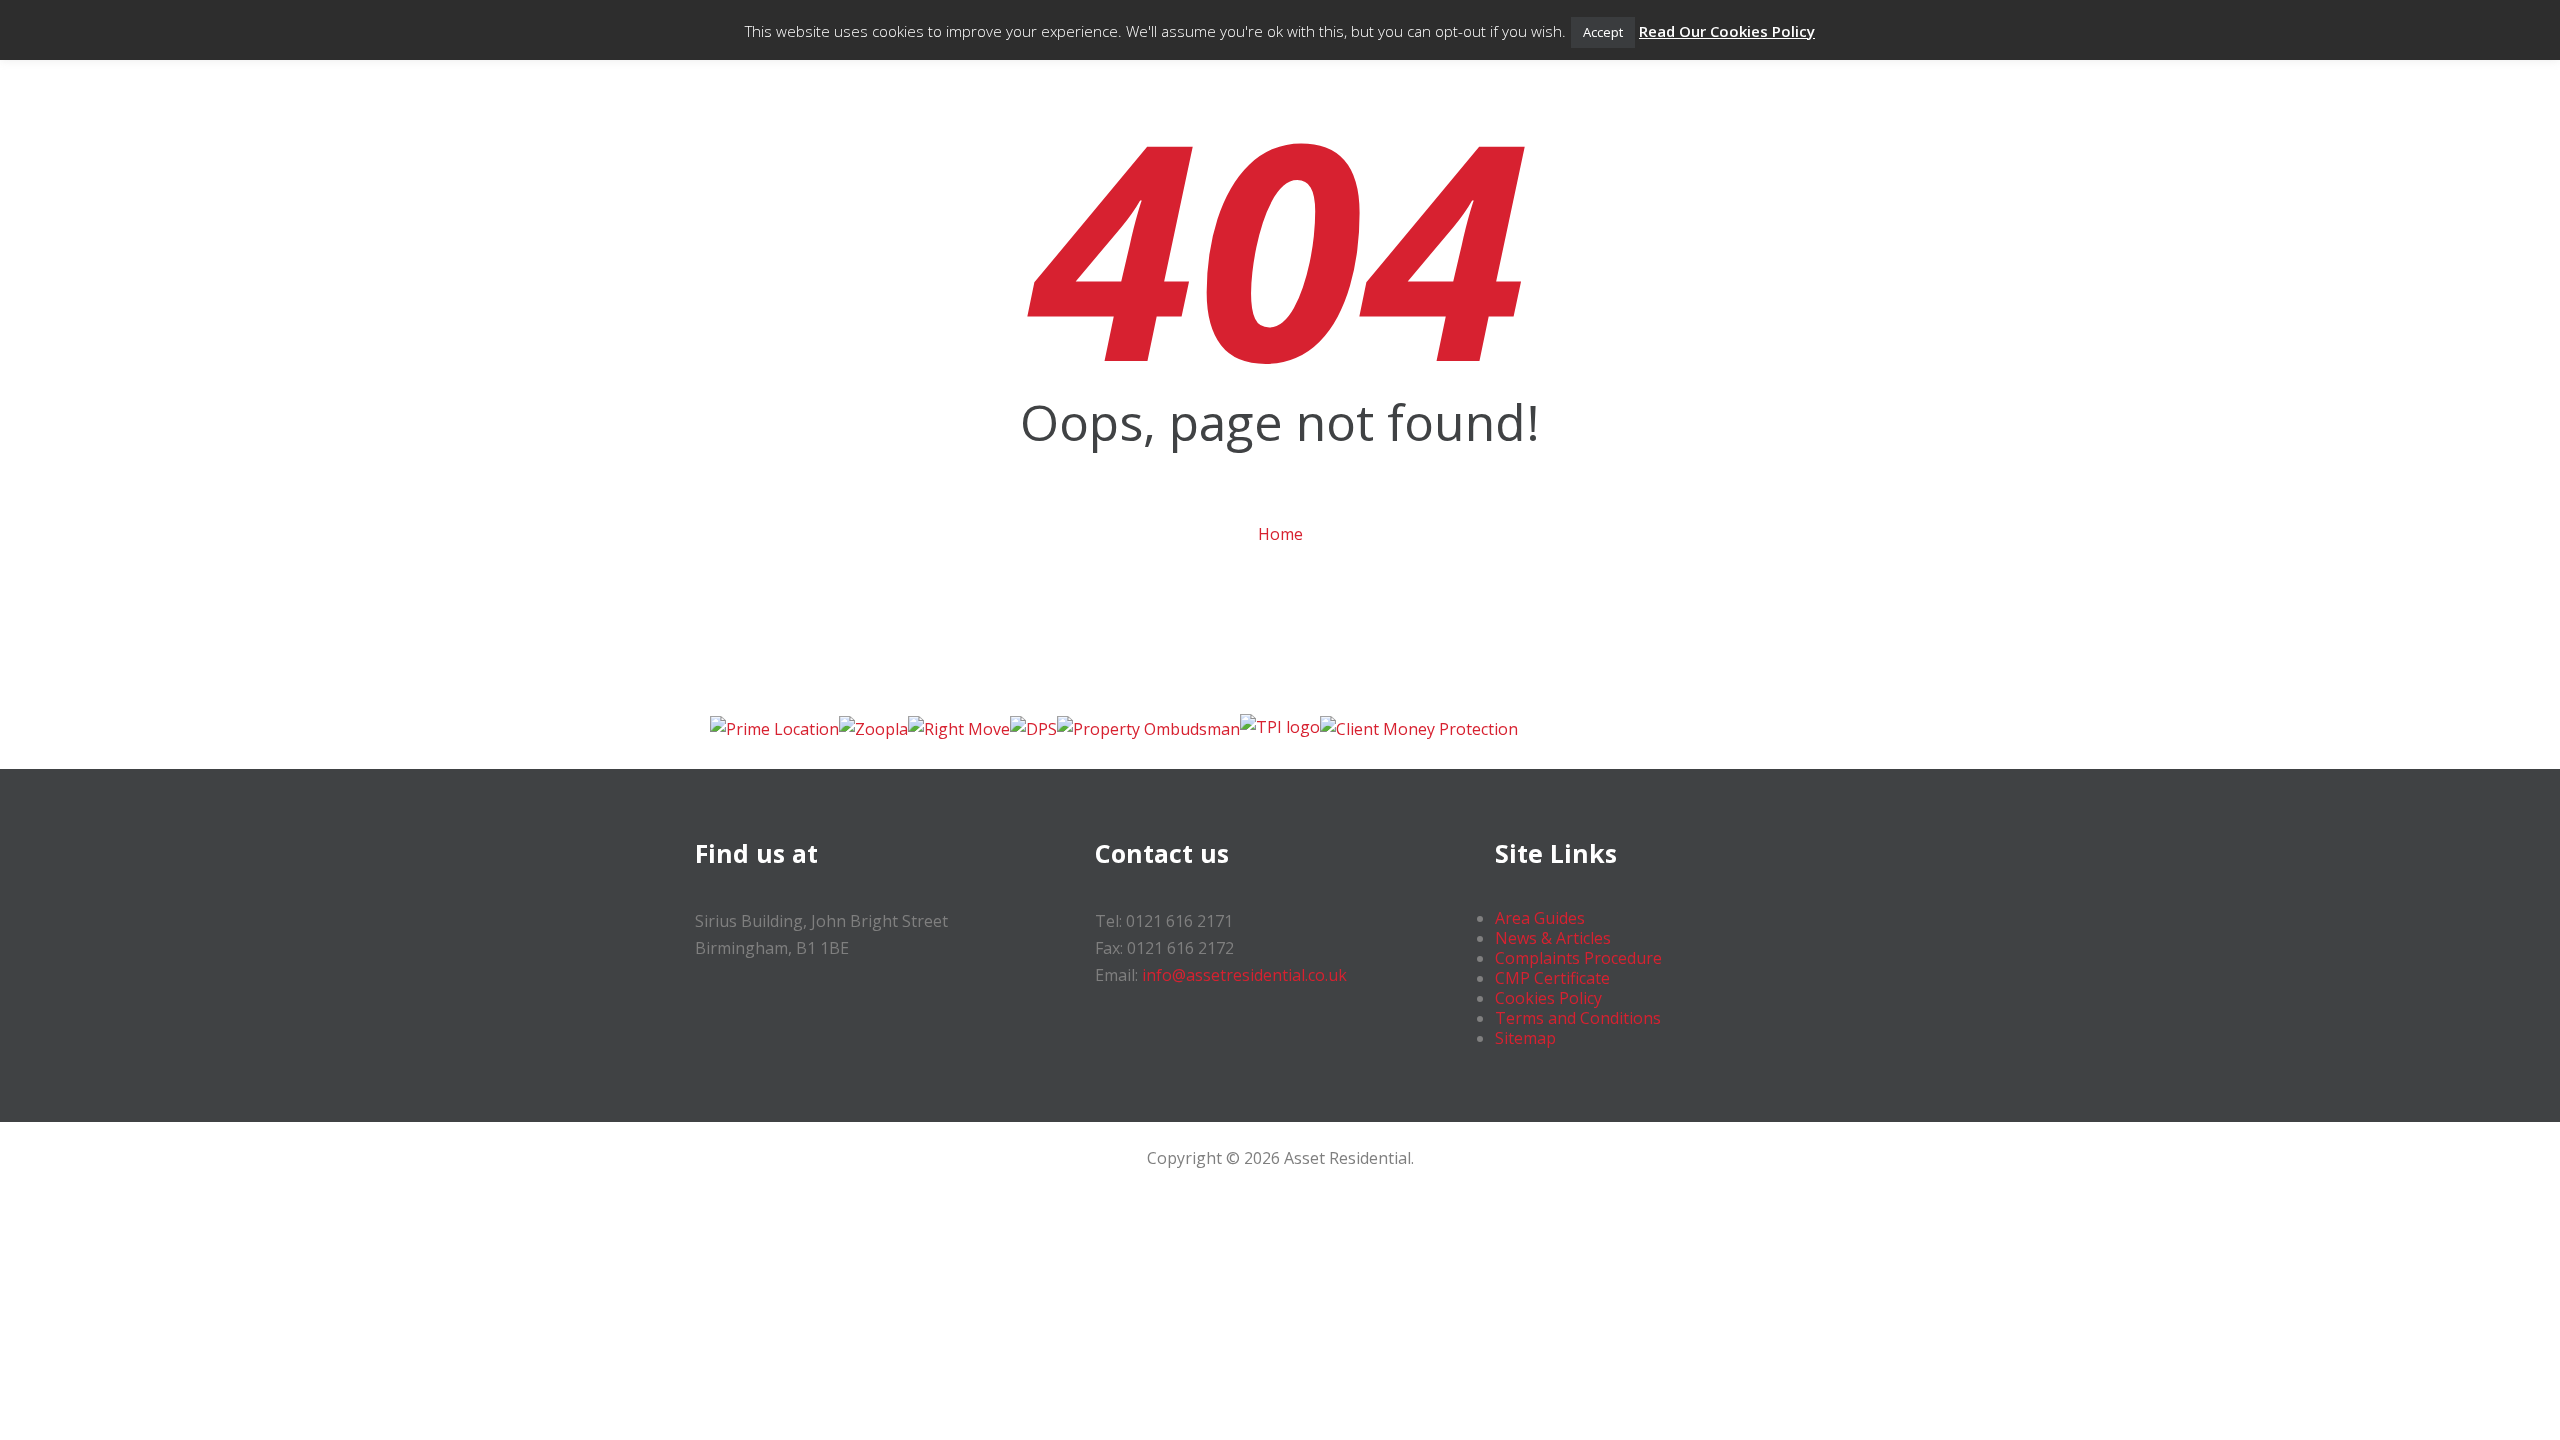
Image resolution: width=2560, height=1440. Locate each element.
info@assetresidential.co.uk (1244, 975)
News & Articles (1553, 938)
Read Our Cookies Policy (1727, 31)
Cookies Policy (1548, 998)
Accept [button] (1603, 32)
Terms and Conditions (1578, 1018)
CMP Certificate (1552, 978)
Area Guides (1540, 918)
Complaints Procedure (1578, 958)
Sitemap (1525, 1038)
